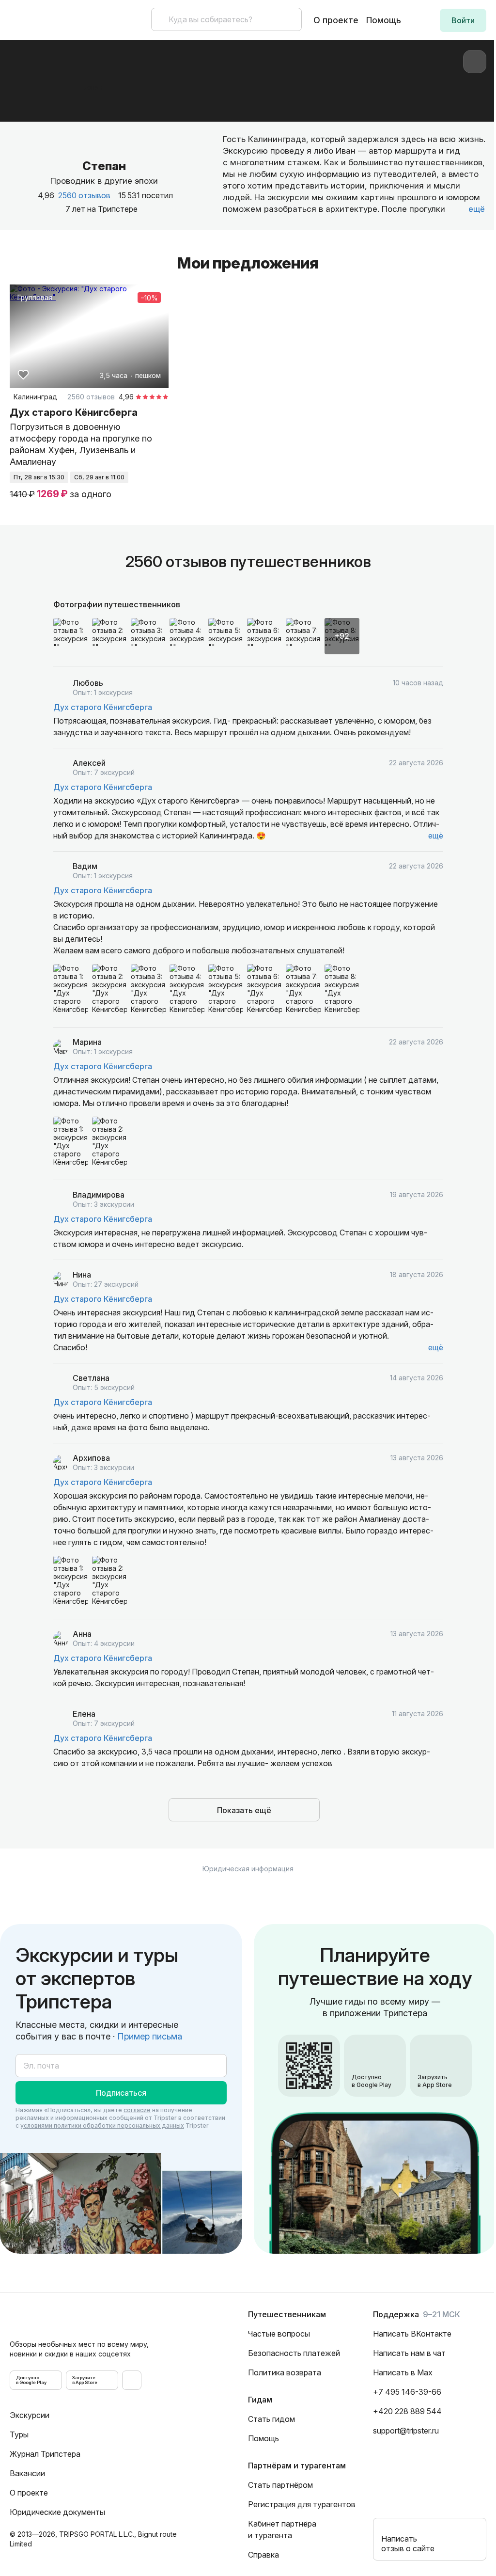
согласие (137, 2110)
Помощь (384, 20)
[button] (463, 20)
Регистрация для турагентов (302, 2504)
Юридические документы (57, 2512)
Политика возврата (285, 2372)
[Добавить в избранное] (23, 375)
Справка (263, 2555)
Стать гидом (271, 2419)
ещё (436, 836)
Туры (19, 2434)
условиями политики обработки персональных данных (102, 2126)
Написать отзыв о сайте (408, 2544)
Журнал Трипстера (45, 2454)
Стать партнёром (280, 2485)
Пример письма (150, 2036)
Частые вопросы (279, 2334)
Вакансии (27, 2473)
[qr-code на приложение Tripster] (132, 2380)
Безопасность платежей (294, 2353)
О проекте (336, 20)
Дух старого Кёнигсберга (103, 707)
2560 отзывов (84, 195)
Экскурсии (30, 2415)
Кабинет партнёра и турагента (282, 2529)
